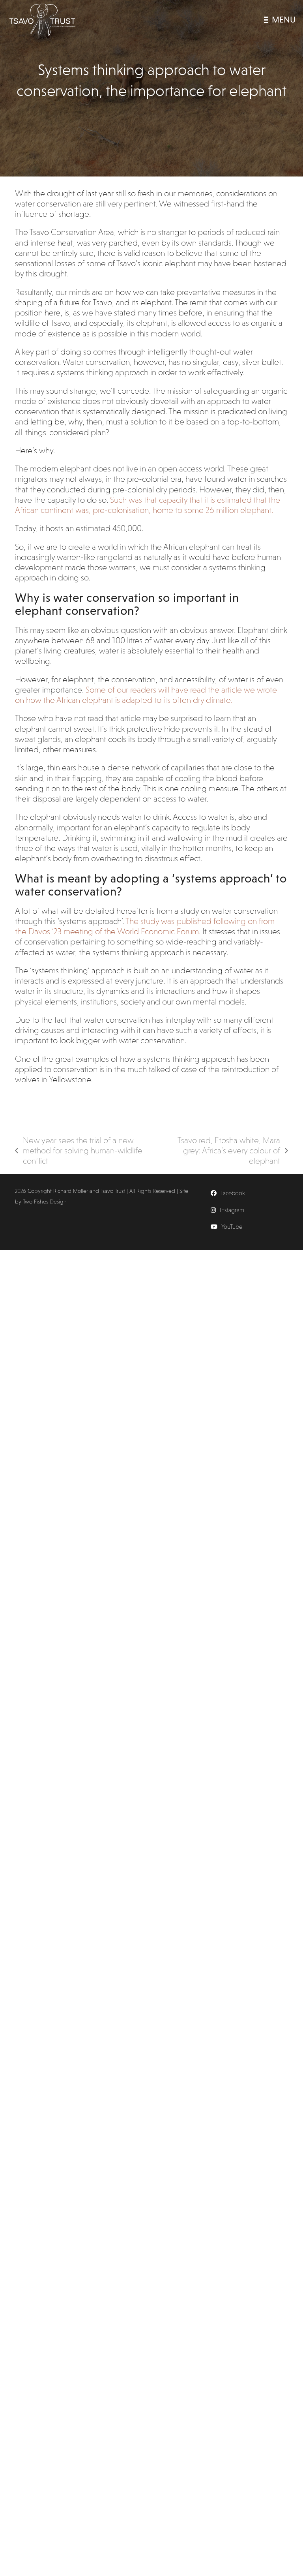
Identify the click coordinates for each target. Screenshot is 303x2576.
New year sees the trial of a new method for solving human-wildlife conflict (79, 1151)
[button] (280, 20)
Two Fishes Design (45, 1202)
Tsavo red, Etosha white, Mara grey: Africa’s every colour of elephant (221, 1151)
